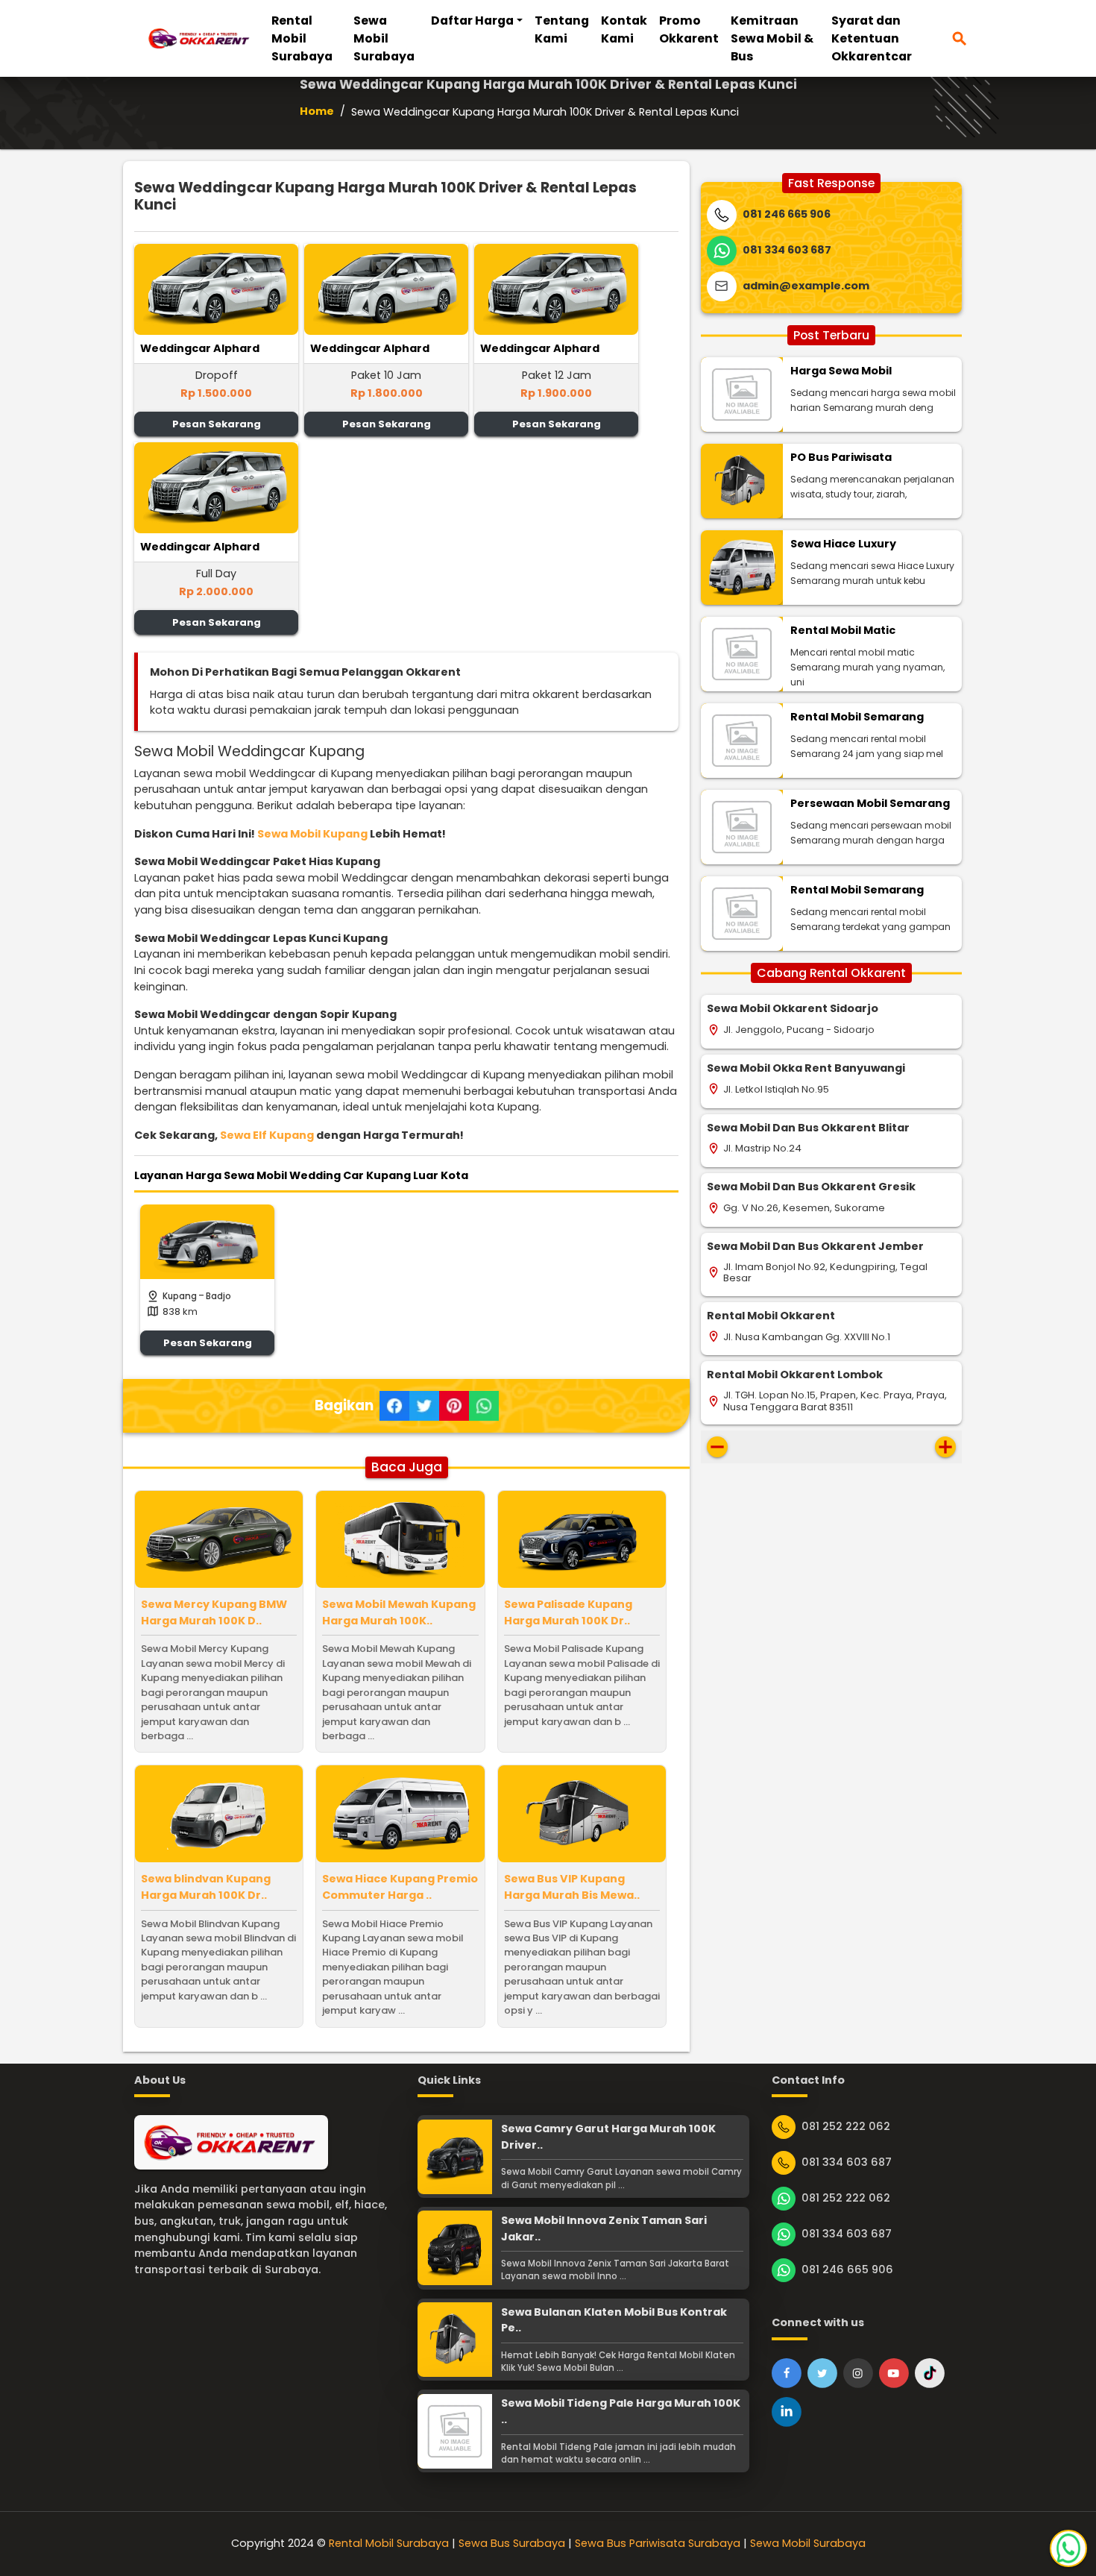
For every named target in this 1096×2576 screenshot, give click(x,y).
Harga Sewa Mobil (841, 371)
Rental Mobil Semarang (857, 717)
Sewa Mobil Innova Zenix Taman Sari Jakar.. (604, 2228)
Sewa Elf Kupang (267, 1135)
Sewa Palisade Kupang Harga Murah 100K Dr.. (568, 1612)
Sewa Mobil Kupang (312, 834)
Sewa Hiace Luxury (843, 544)
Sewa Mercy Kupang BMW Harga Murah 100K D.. (214, 1612)
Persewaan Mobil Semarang (870, 803)
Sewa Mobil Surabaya (384, 38)
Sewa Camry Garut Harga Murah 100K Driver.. (608, 2137)
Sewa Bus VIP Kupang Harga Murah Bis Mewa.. (572, 1887)
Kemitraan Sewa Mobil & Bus (772, 38)
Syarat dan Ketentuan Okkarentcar (872, 38)
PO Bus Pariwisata (841, 457)
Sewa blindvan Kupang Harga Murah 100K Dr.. (206, 1887)
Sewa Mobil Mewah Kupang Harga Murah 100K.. (399, 1612)
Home (317, 111)
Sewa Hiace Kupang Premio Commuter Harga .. (400, 1887)
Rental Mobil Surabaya (302, 38)
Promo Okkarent (689, 29)
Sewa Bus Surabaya (512, 2543)
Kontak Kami (624, 29)
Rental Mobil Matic (843, 630)
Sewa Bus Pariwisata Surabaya (658, 2543)
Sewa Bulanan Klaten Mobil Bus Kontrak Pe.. (614, 2320)
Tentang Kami (562, 29)
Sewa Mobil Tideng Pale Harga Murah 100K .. (621, 2411)
